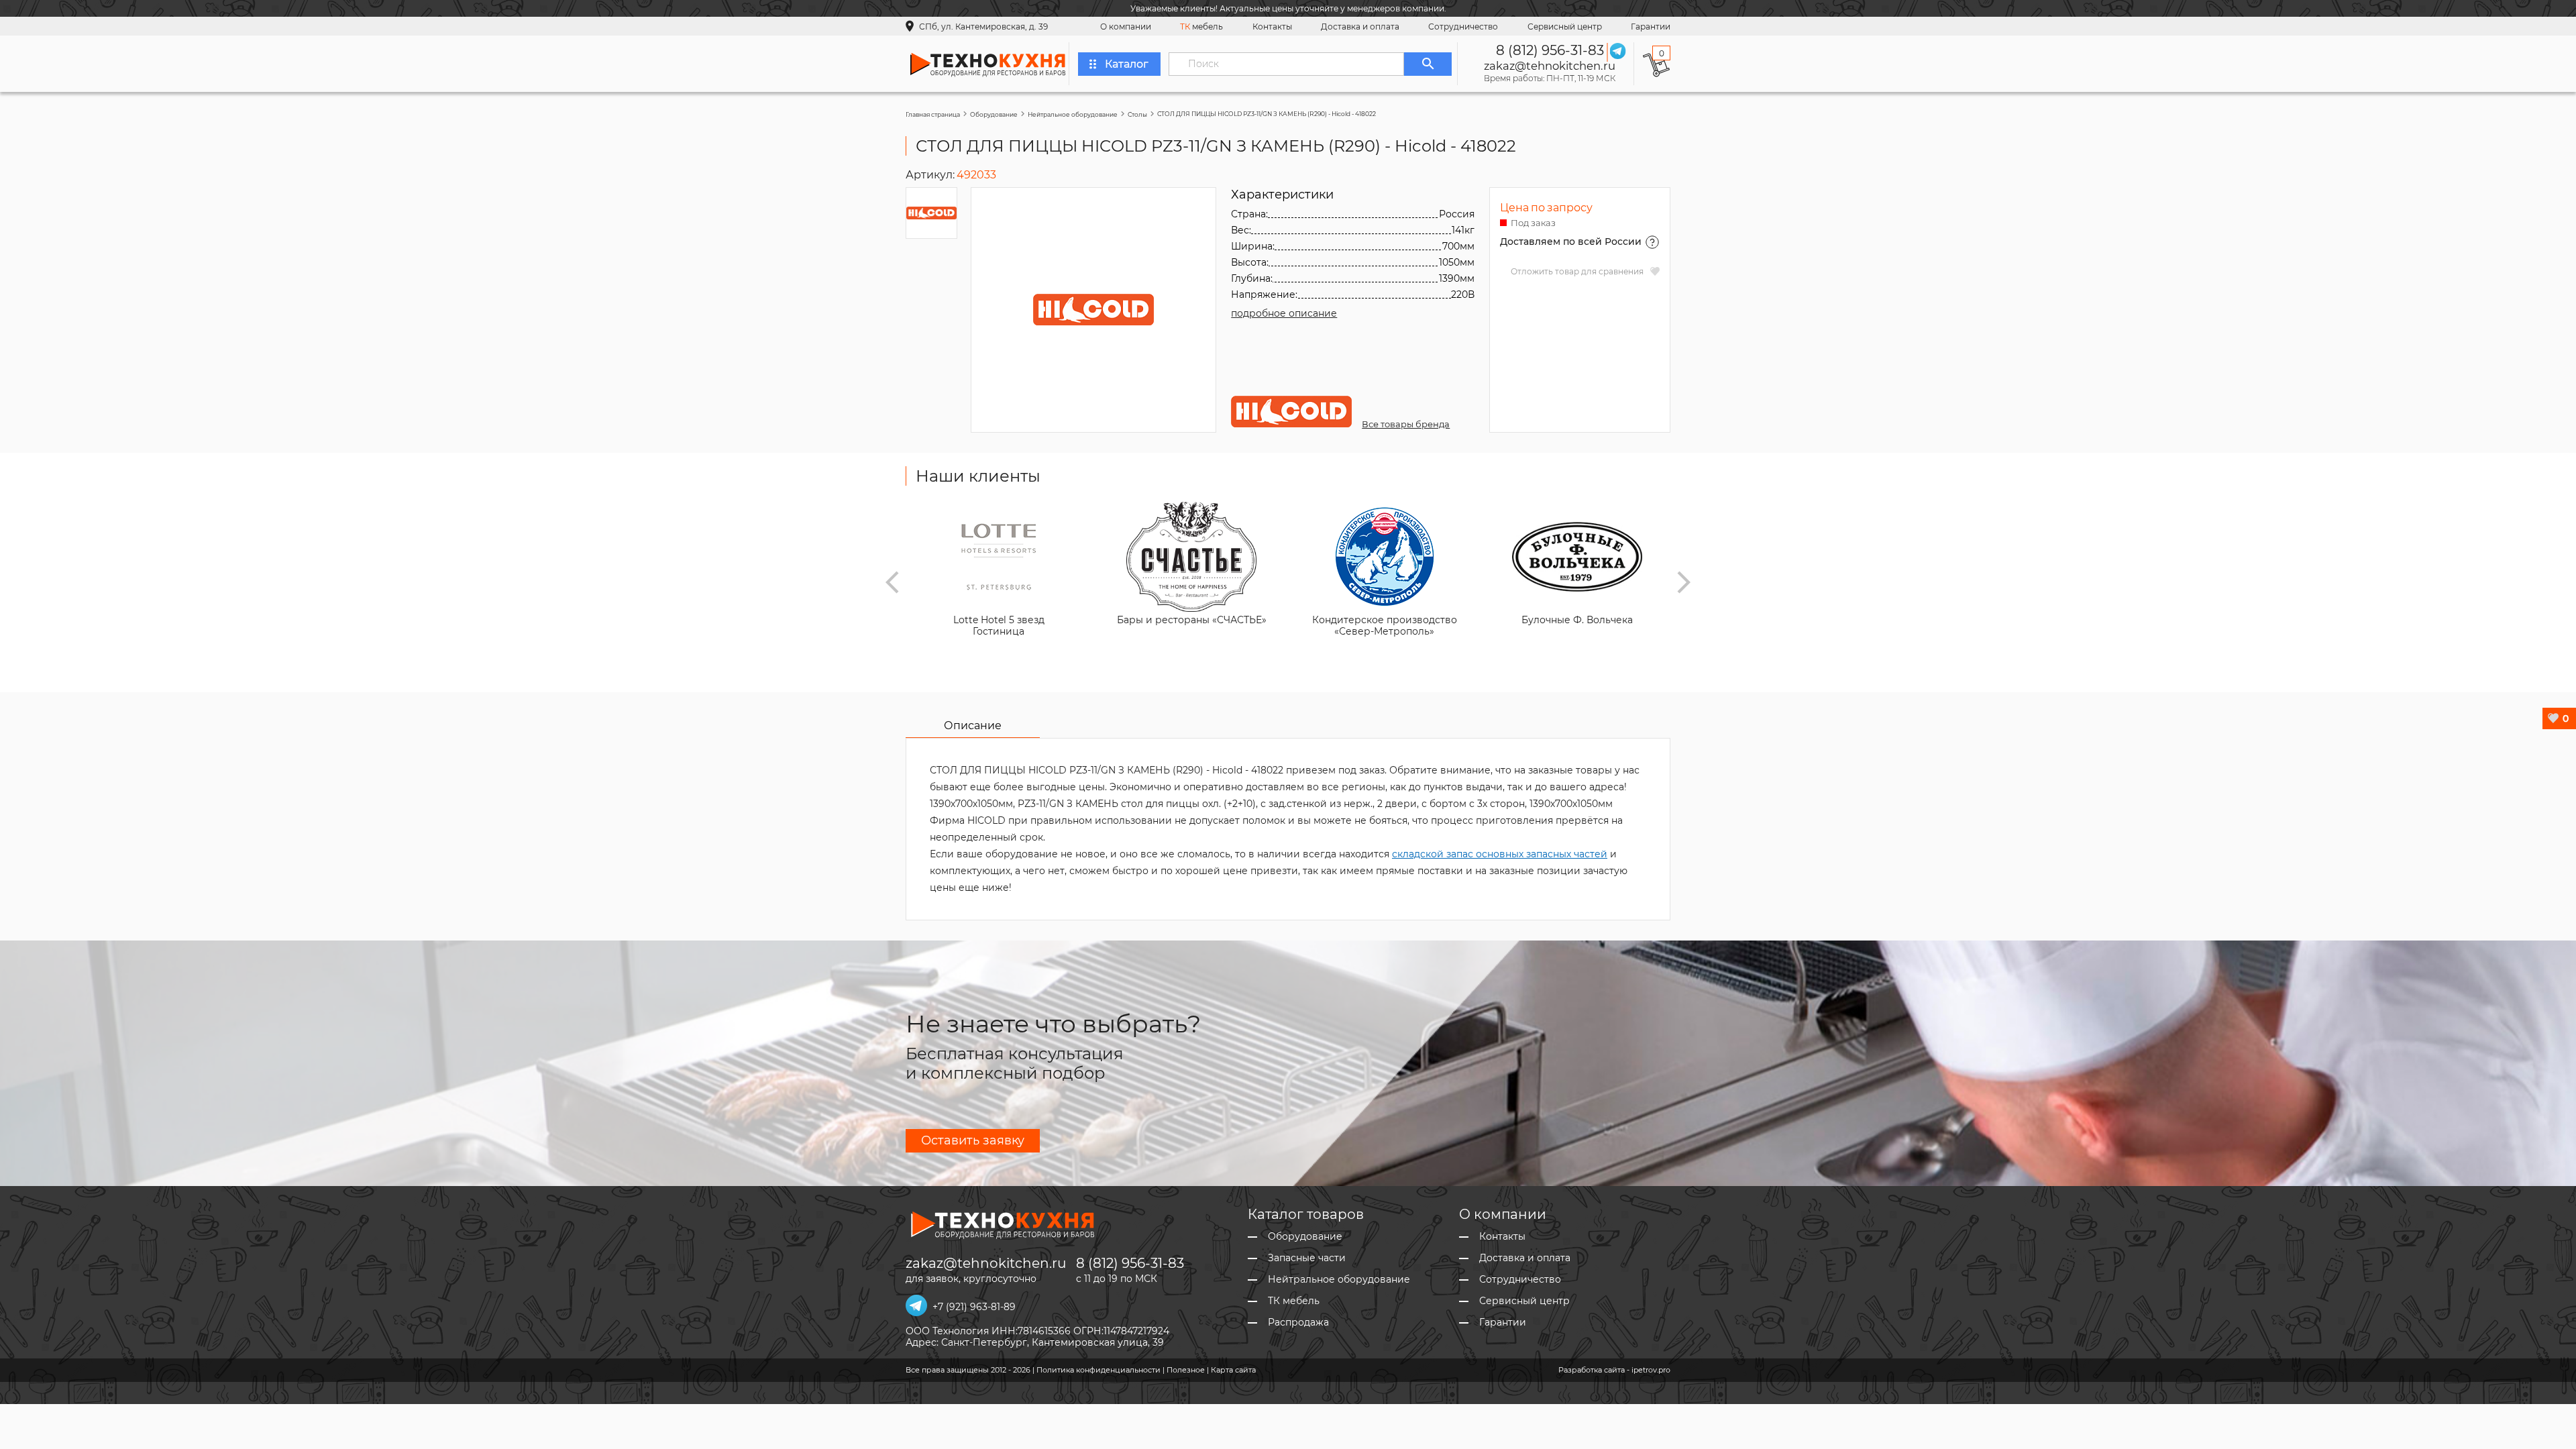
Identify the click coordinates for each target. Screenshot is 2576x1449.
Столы (1137, 114)
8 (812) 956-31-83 (1550, 50)
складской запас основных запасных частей (1500, 854)
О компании (1126, 26)
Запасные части (1307, 1258)
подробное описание (1284, 313)
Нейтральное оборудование (1073, 114)
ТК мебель (1294, 1301)
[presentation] (892, 582)
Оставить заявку (973, 1140)
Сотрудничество (1463, 26)
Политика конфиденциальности (1098, 1370)
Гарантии (1651, 26)
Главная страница (933, 114)
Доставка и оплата (1360, 26)
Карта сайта (1233, 1370)
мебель (1201, 26)
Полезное (1186, 1370)
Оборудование (994, 114)
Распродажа (1298, 1323)
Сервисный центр (1565, 26)
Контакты (1272, 26)
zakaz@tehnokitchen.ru (1550, 66)
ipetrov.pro (1651, 1370)
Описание (973, 726)
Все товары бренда (1406, 424)
